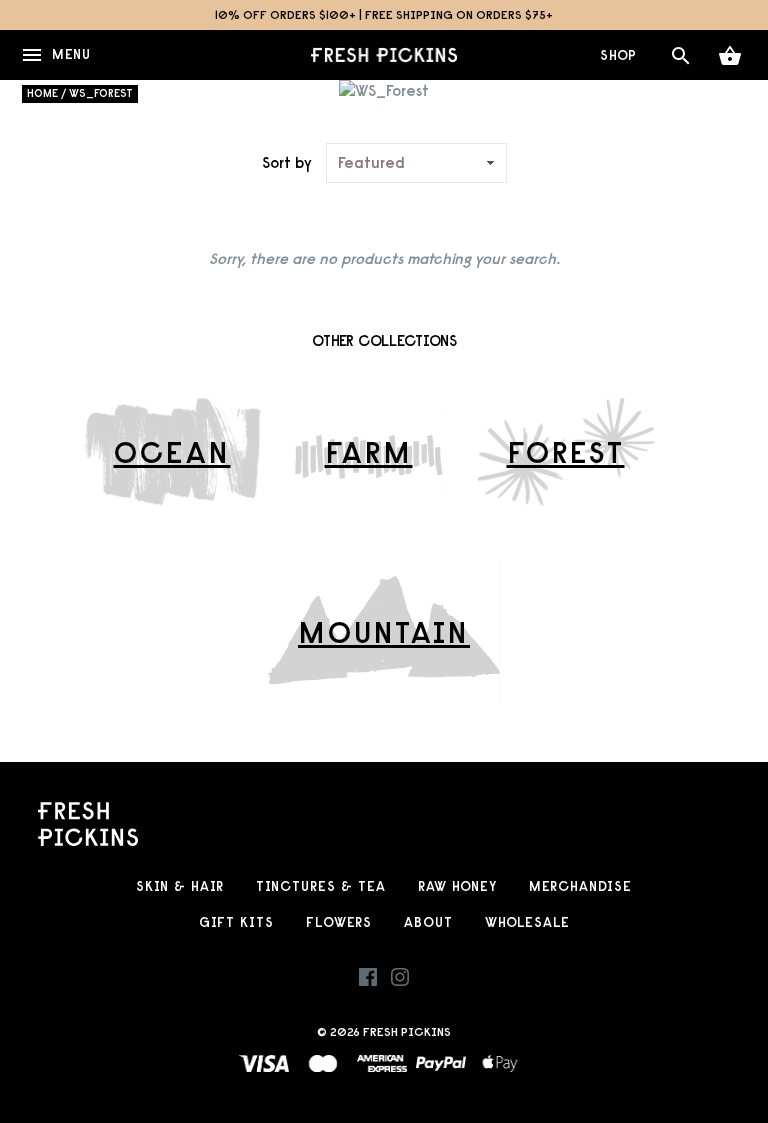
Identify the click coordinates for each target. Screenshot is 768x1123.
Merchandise (580, 886)
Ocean (172, 452)
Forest (566, 452)
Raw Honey (457, 886)
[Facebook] (368, 981)
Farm (369, 452)
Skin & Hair (180, 886)
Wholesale (527, 922)
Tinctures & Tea (321, 886)
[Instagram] (400, 981)
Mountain (384, 632)
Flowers (339, 922)
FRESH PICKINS (407, 1031)
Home (42, 93)
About (428, 922)
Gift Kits (236, 922)
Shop (618, 55)
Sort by (287, 162)
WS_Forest (101, 93)
